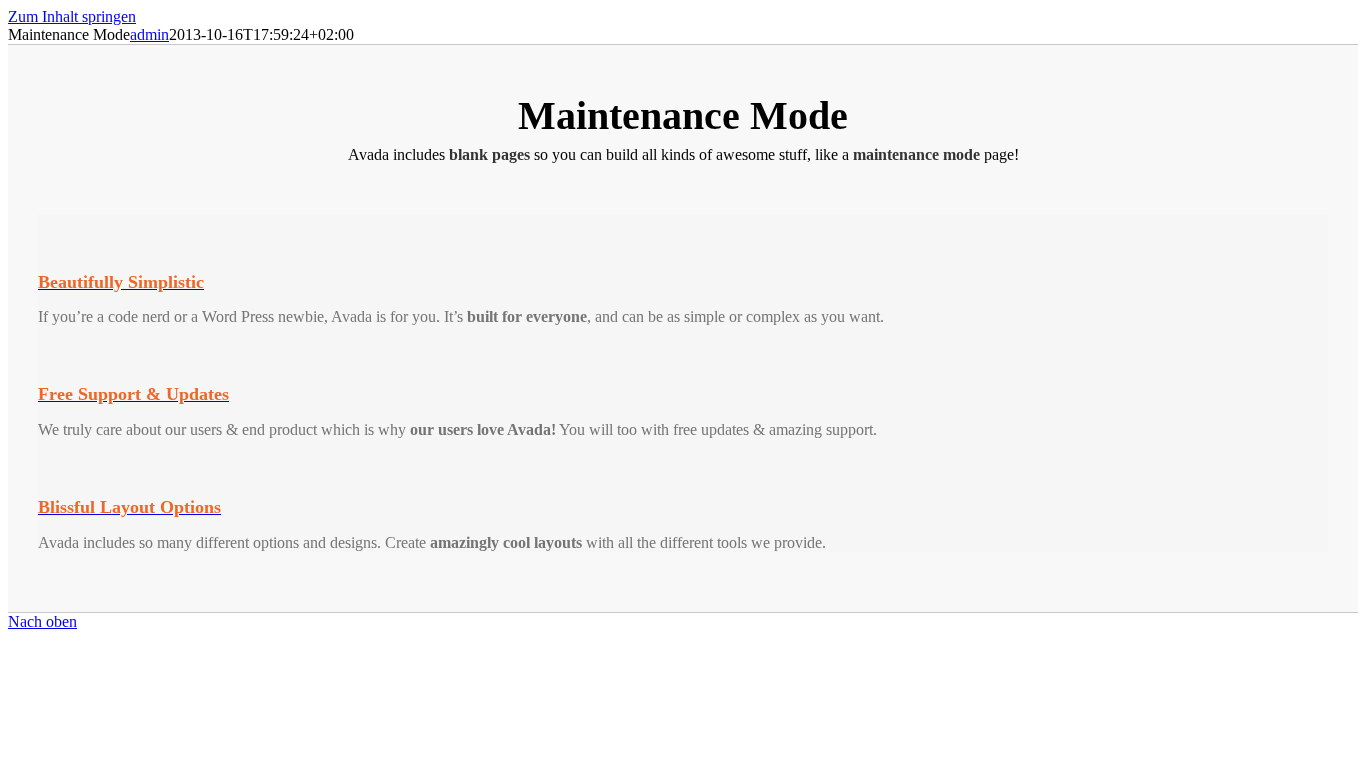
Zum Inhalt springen (72, 16)
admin (149, 34)
